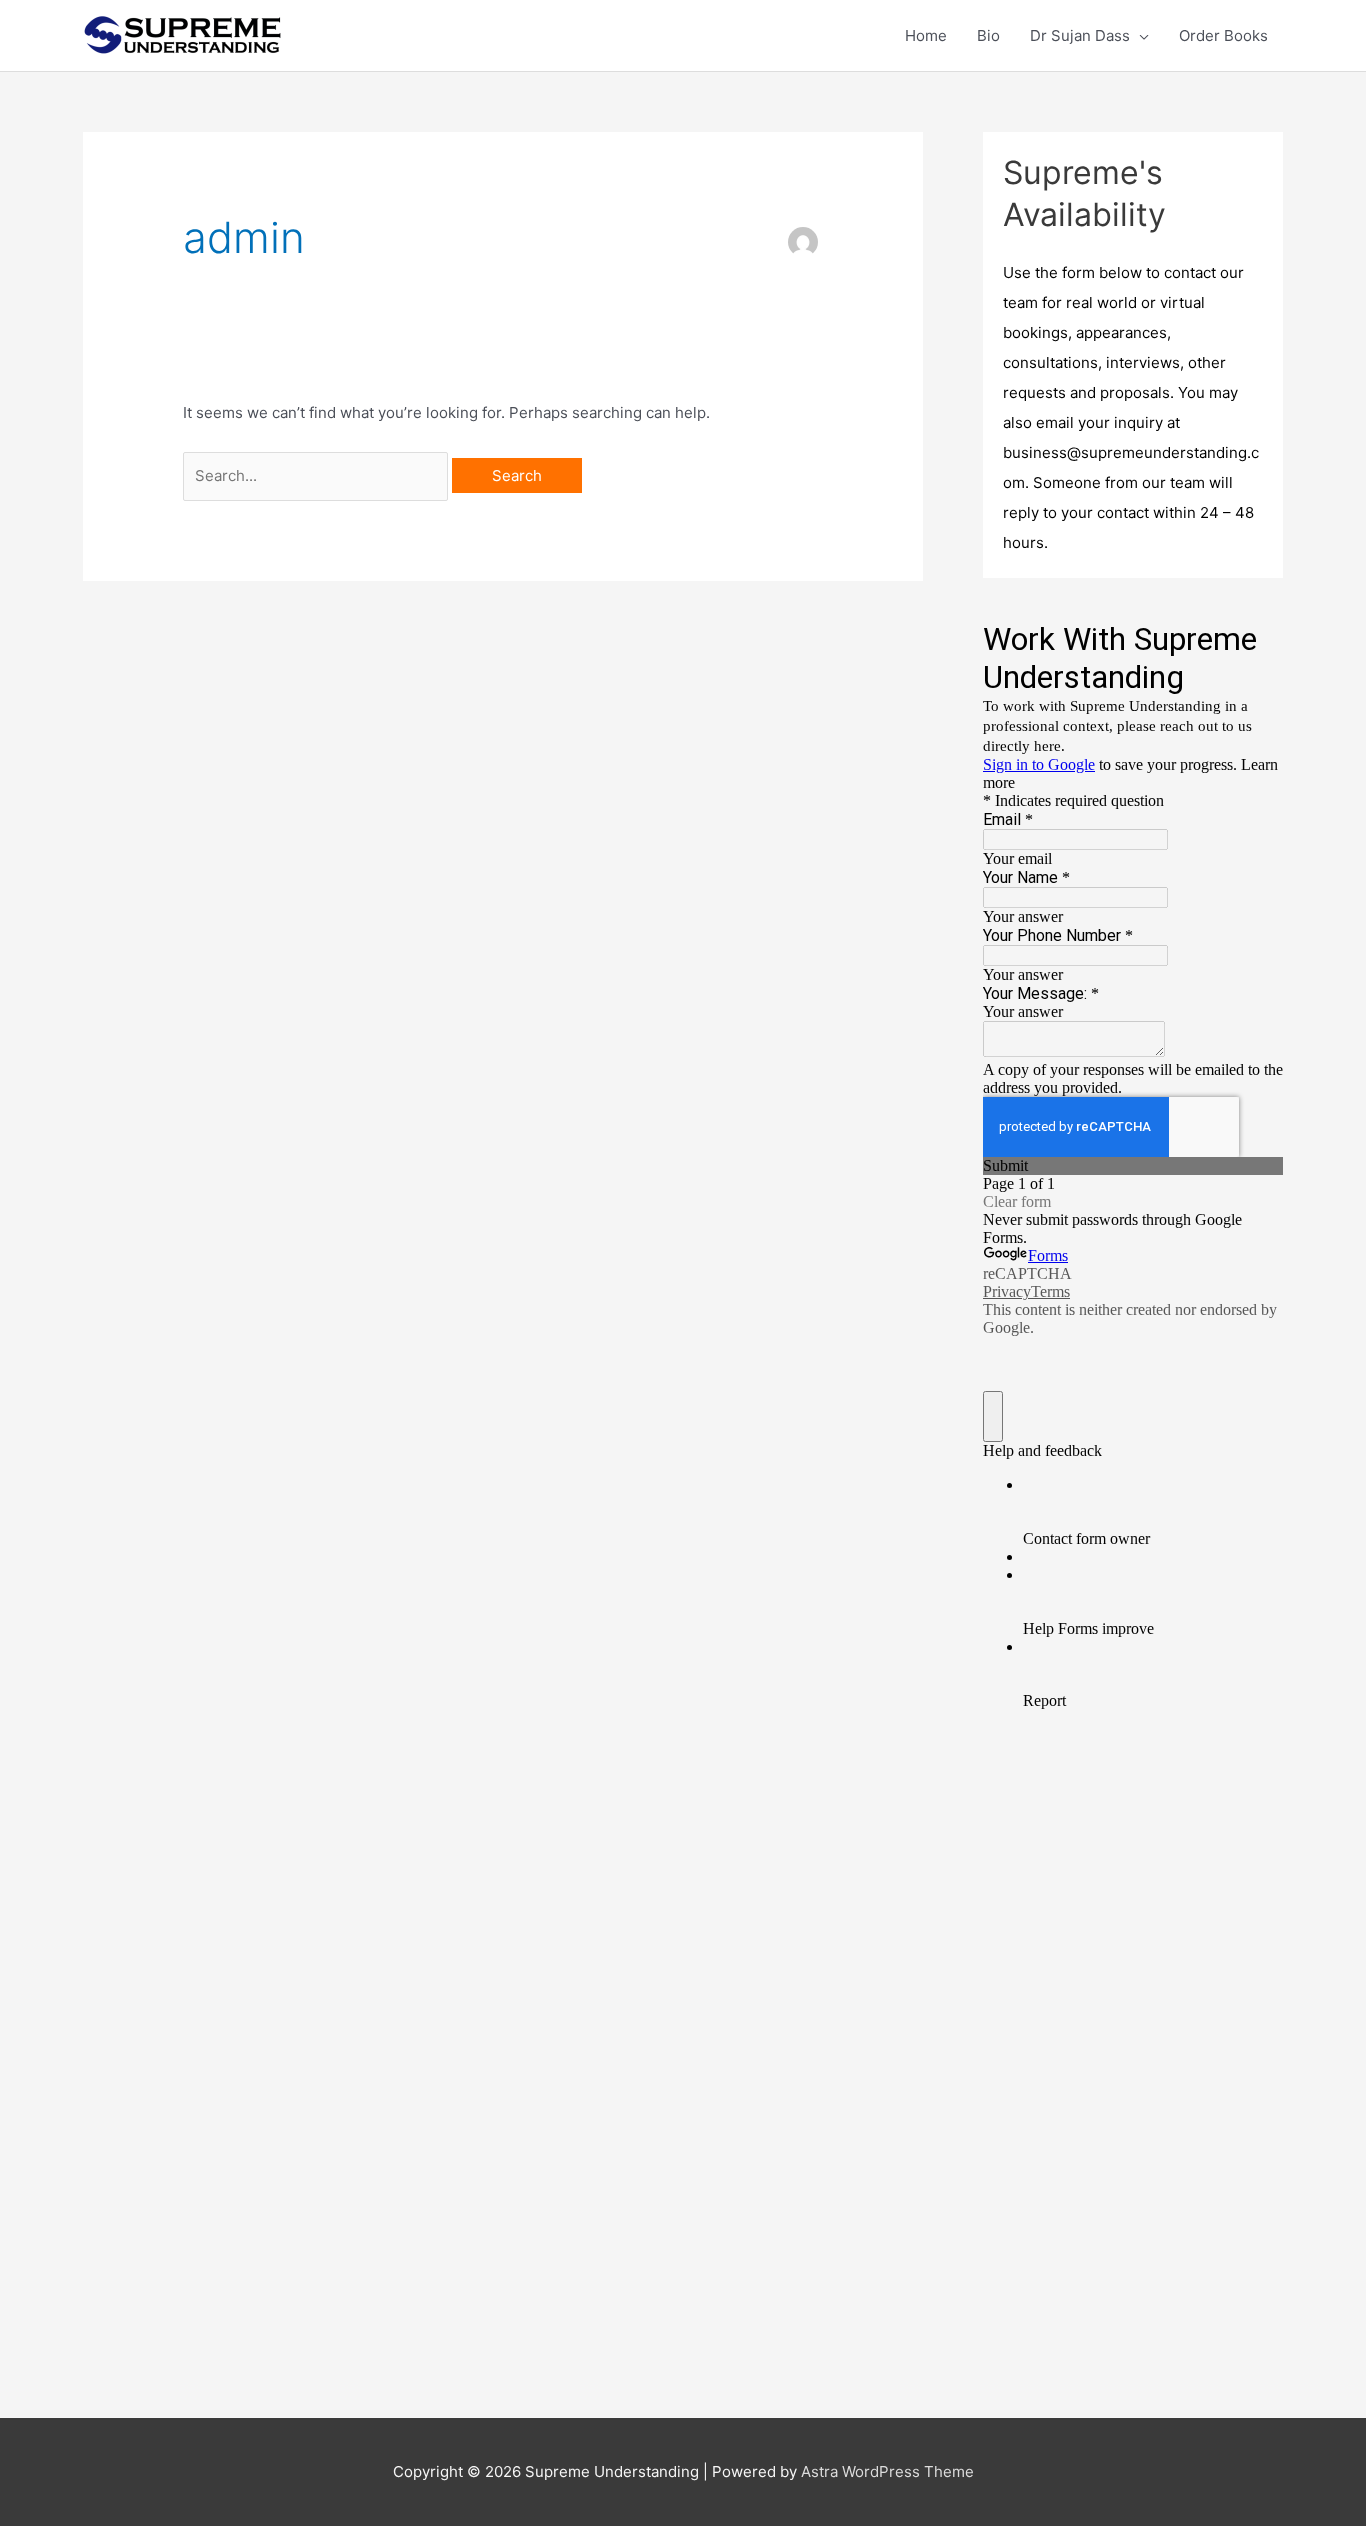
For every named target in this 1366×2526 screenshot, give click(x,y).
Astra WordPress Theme (887, 2471)
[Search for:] (317, 475)
